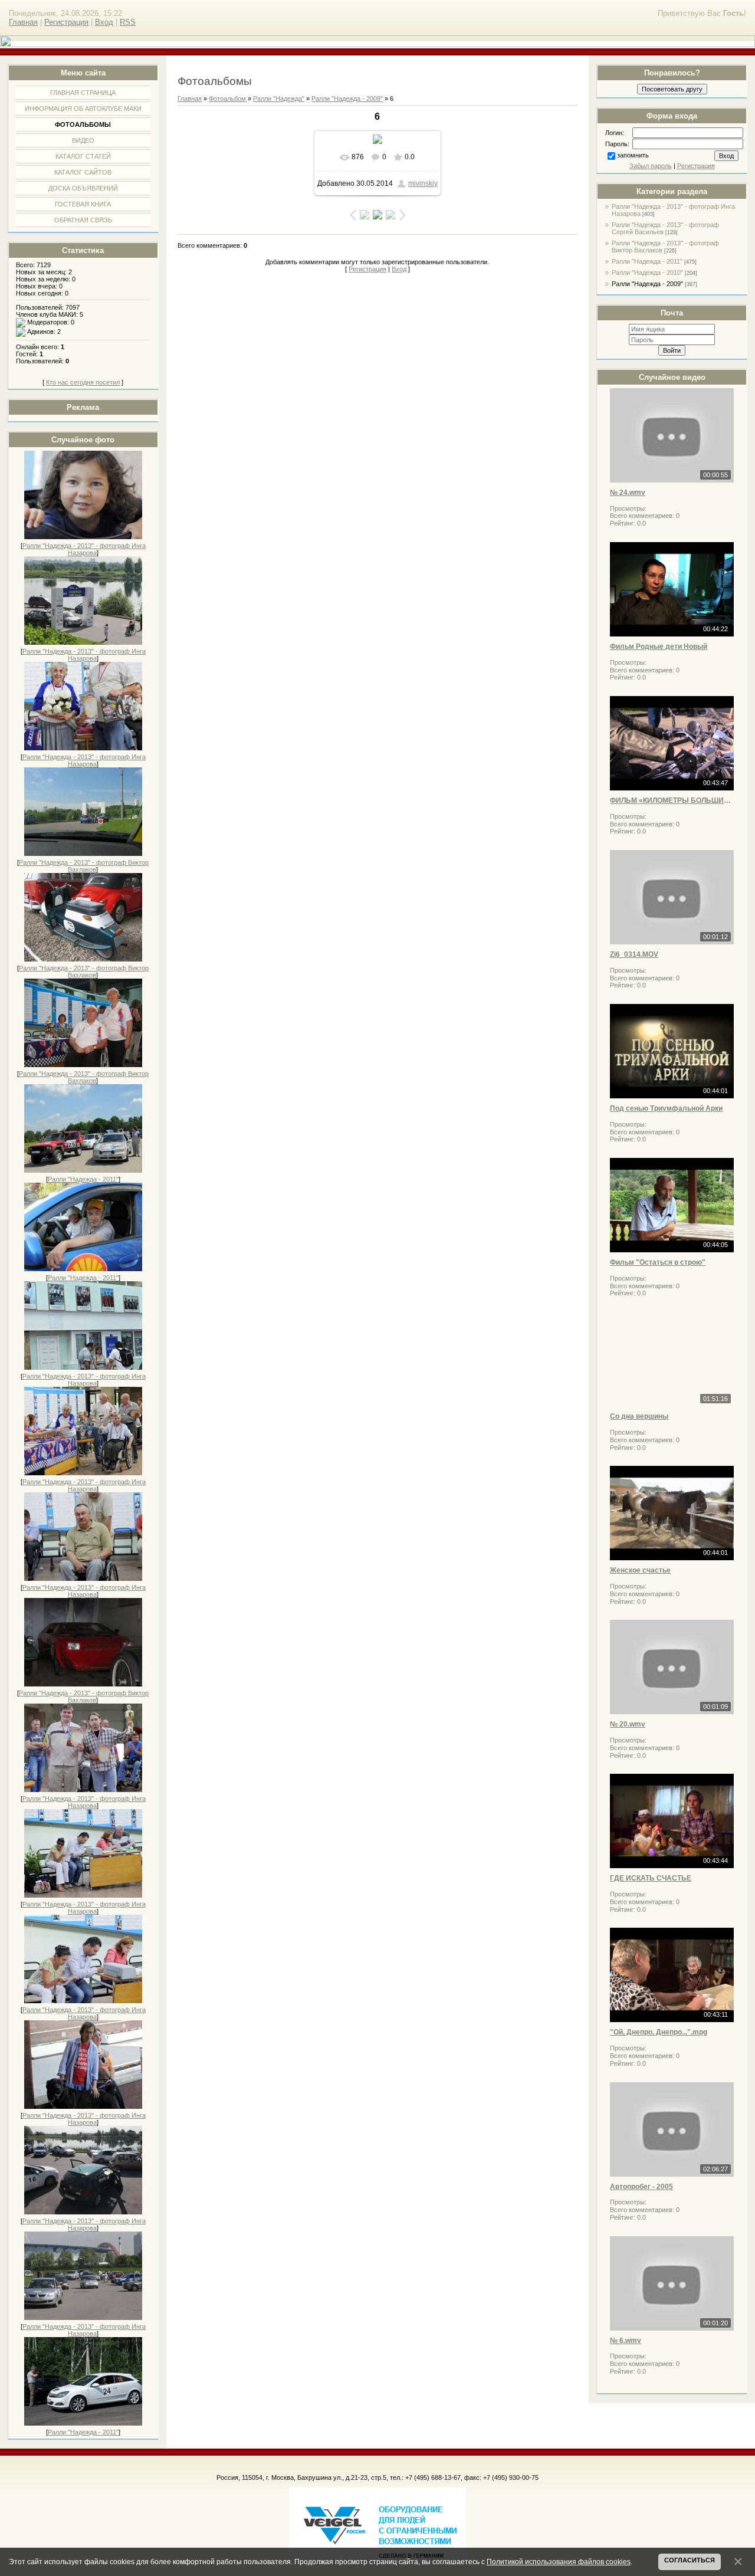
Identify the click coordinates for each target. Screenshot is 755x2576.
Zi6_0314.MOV (634, 954)
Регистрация (66, 22)
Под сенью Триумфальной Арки (666, 1108)
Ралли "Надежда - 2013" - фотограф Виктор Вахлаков (84, 866)
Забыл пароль (651, 166)
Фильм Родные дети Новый (659, 647)
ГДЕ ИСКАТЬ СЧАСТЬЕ (651, 1878)
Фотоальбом (227, 99)
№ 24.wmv (628, 493)
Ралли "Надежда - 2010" (647, 273)
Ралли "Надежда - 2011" (83, 1179)
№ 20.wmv (628, 1724)
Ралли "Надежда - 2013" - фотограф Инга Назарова (84, 549)
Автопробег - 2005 (641, 2187)
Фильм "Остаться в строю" (658, 1262)
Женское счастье (640, 1570)
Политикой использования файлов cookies (559, 2562)
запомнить (633, 155)
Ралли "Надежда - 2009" (647, 284)
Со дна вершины (639, 1416)
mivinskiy (423, 183)
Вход (104, 22)
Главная (23, 22)
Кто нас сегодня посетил (83, 382)
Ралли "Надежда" (279, 99)
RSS (128, 22)
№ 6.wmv (626, 2341)
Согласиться (690, 2560)
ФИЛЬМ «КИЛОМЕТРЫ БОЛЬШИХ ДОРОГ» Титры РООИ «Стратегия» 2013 (672, 800)
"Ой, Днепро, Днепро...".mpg (659, 2032)
